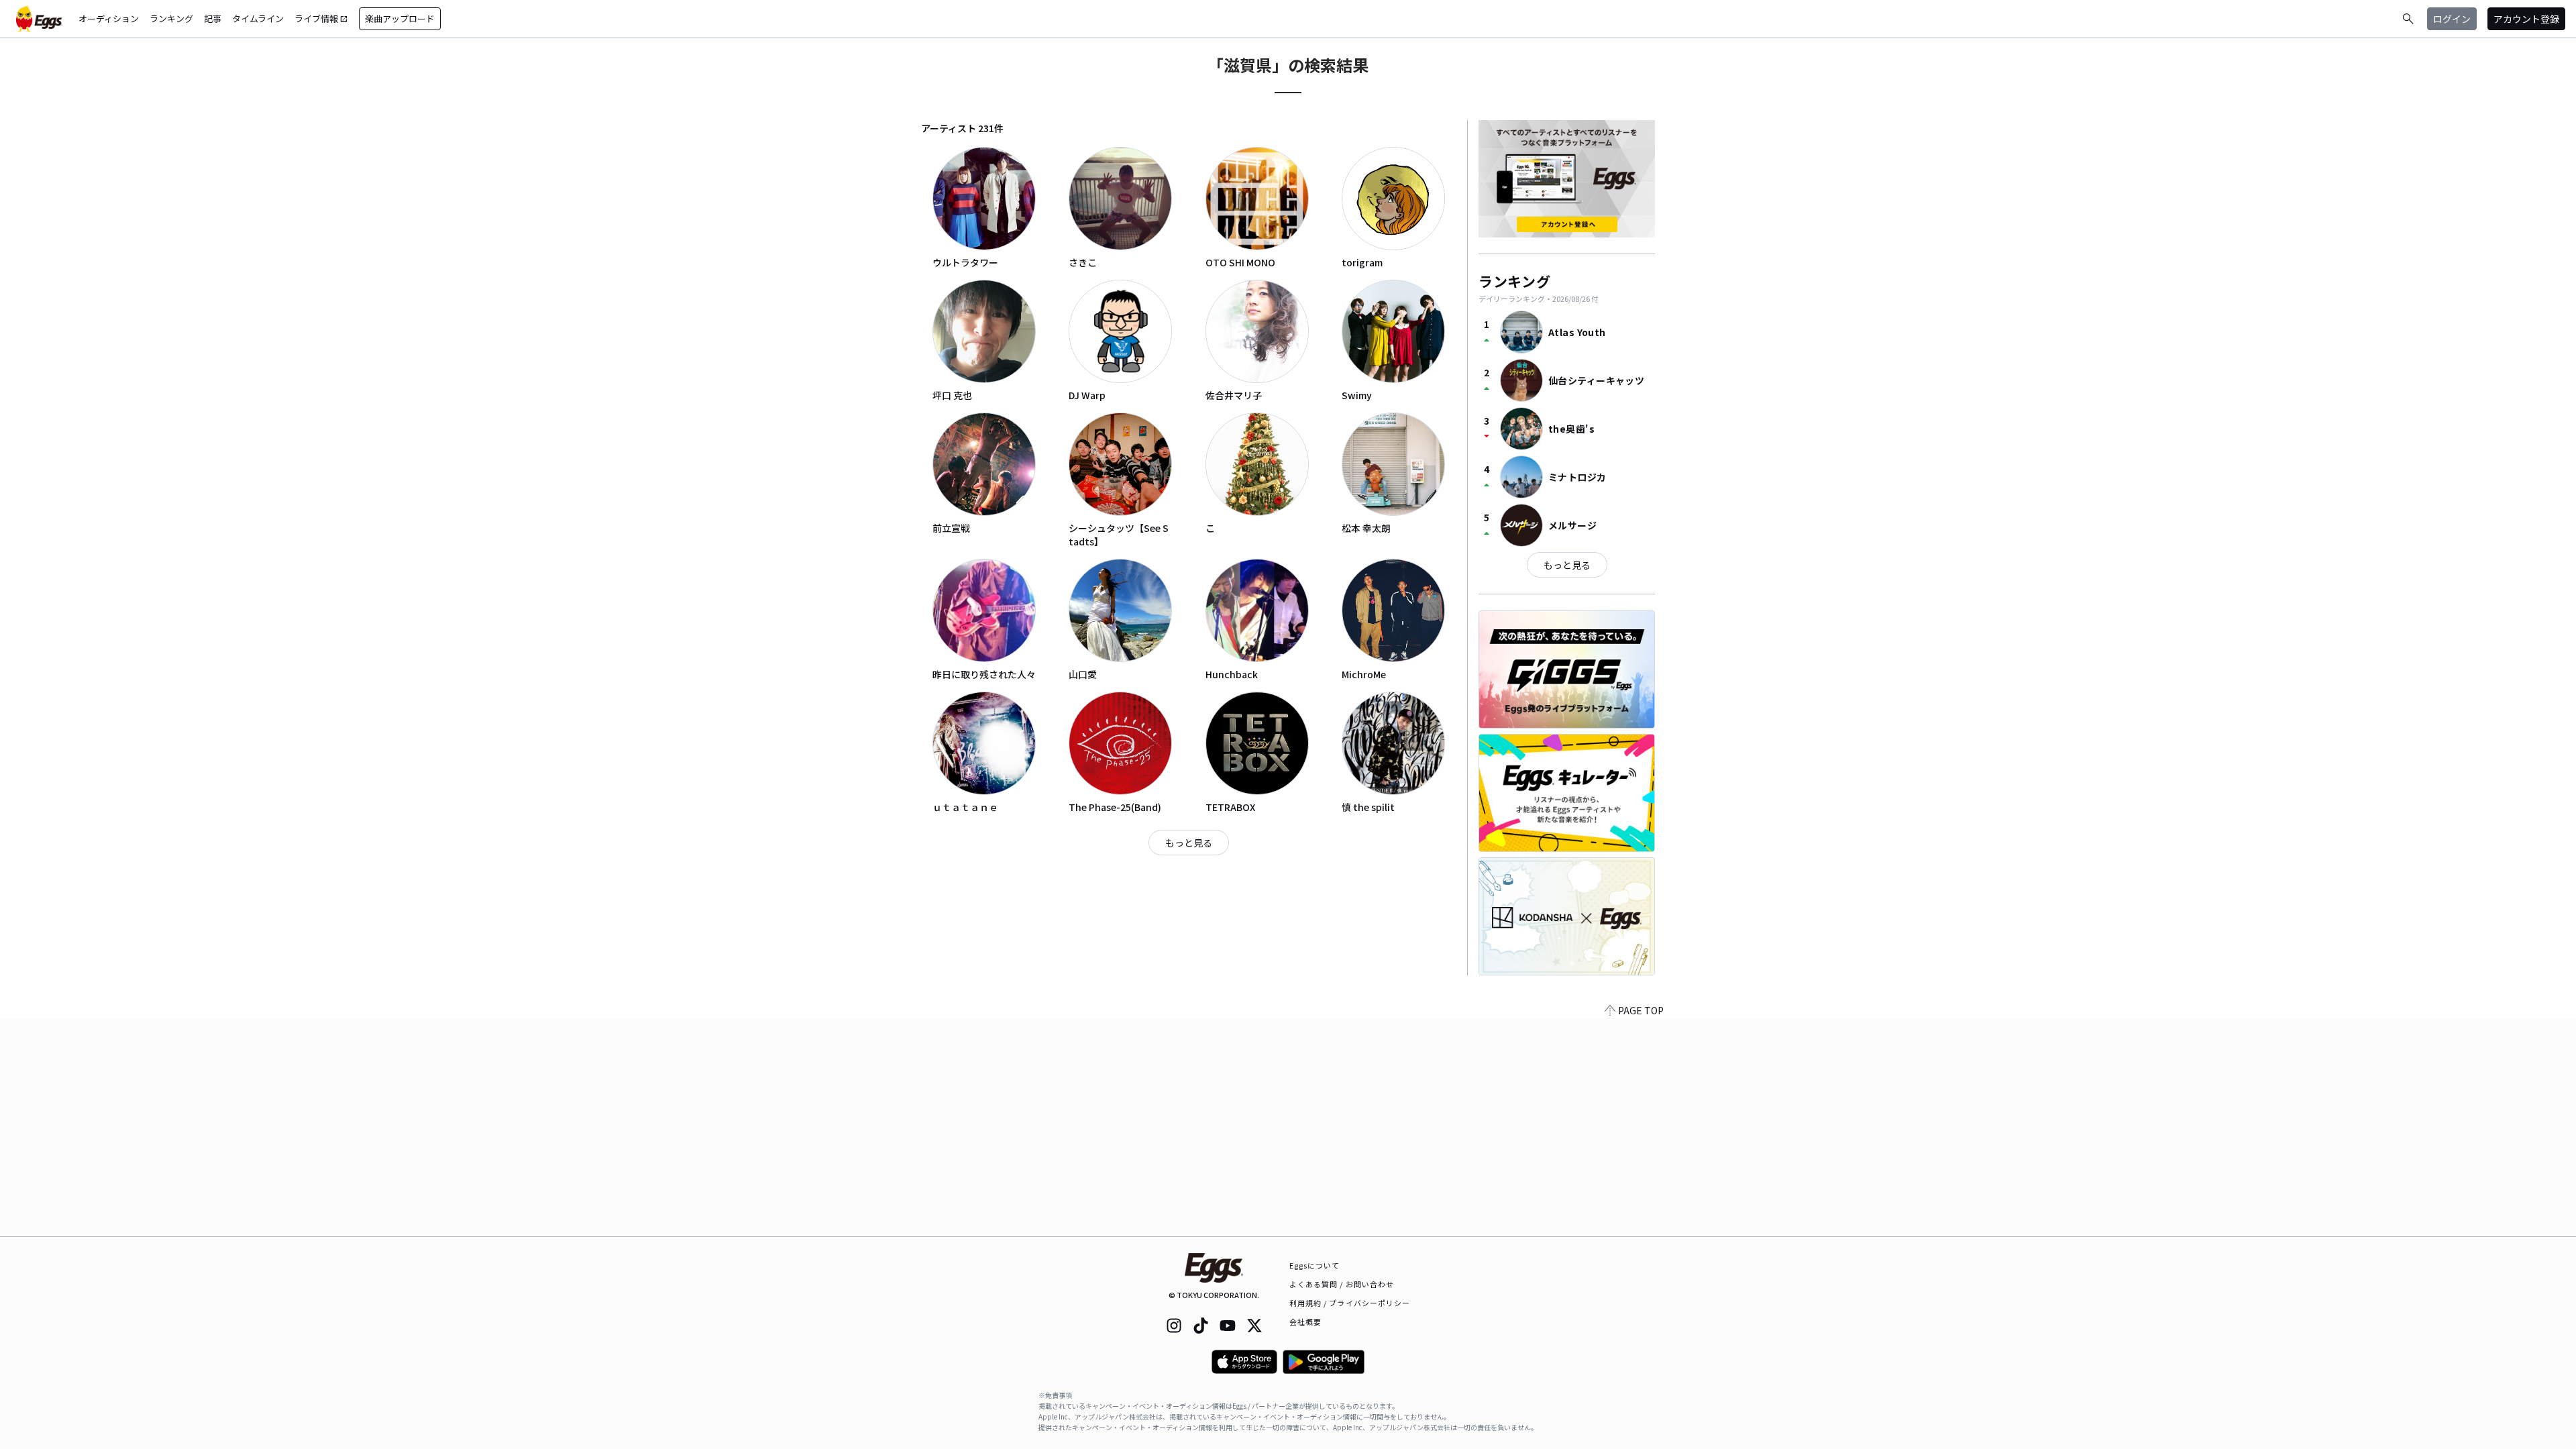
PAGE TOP (1641, 1010)
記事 (213, 18)
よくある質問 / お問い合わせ (1342, 1284)
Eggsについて (1315, 1265)
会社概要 (1305, 1322)
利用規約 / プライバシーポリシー (1350, 1303)
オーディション (109, 18)
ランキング (171, 18)
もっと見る (1189, 843)
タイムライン (258, 18)
